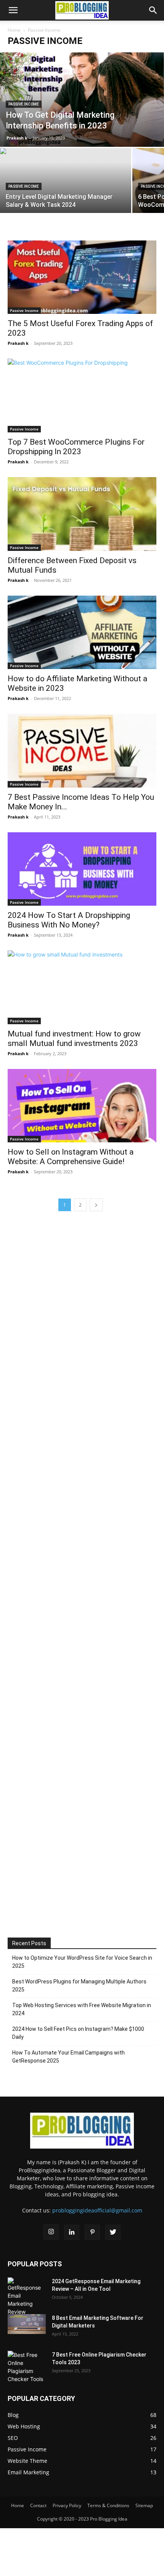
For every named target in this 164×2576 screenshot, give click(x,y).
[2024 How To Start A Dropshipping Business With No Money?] (82, 869)
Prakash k (17, 138)
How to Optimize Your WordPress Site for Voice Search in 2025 (82, 1962)
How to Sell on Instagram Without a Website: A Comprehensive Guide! (71, 1157)
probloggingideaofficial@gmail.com (97, 2210)
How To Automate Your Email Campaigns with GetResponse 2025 (68, 2057)
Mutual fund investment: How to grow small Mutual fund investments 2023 (74, 1039)
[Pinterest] (92, 2232)
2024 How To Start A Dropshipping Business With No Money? (69, 920)
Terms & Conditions (108, 2505)
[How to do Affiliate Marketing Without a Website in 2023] (82, 633)
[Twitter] (113, 2232)
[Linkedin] (72, 2232)
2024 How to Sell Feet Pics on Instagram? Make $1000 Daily (78, 2033)
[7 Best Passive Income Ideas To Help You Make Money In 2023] (82, 751)
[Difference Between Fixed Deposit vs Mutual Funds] (82, 514)
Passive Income (24, 104)
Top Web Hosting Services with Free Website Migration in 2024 (82, 2009)
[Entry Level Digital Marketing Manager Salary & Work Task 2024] (66, 186)
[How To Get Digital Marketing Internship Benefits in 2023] (82, 100)
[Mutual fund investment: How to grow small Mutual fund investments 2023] (82, 987)
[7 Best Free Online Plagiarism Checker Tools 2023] (27, 2367)
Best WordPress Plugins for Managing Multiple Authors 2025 (79, 1986)
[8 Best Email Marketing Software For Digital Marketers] (27, 2324)
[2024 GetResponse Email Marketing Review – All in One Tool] (27, 2297)
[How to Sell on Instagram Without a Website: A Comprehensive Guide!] (82, 1106)
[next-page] (96, 1205)
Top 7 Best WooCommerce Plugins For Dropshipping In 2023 (76, 447)
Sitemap (144, 2505)
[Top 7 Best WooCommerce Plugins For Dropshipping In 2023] (82, 395)
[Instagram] (51, 2232)
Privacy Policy (67, 2505)
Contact (38, 2505)
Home (14, 30)
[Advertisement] (82, 1570)
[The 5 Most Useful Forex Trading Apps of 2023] (82, 277)
